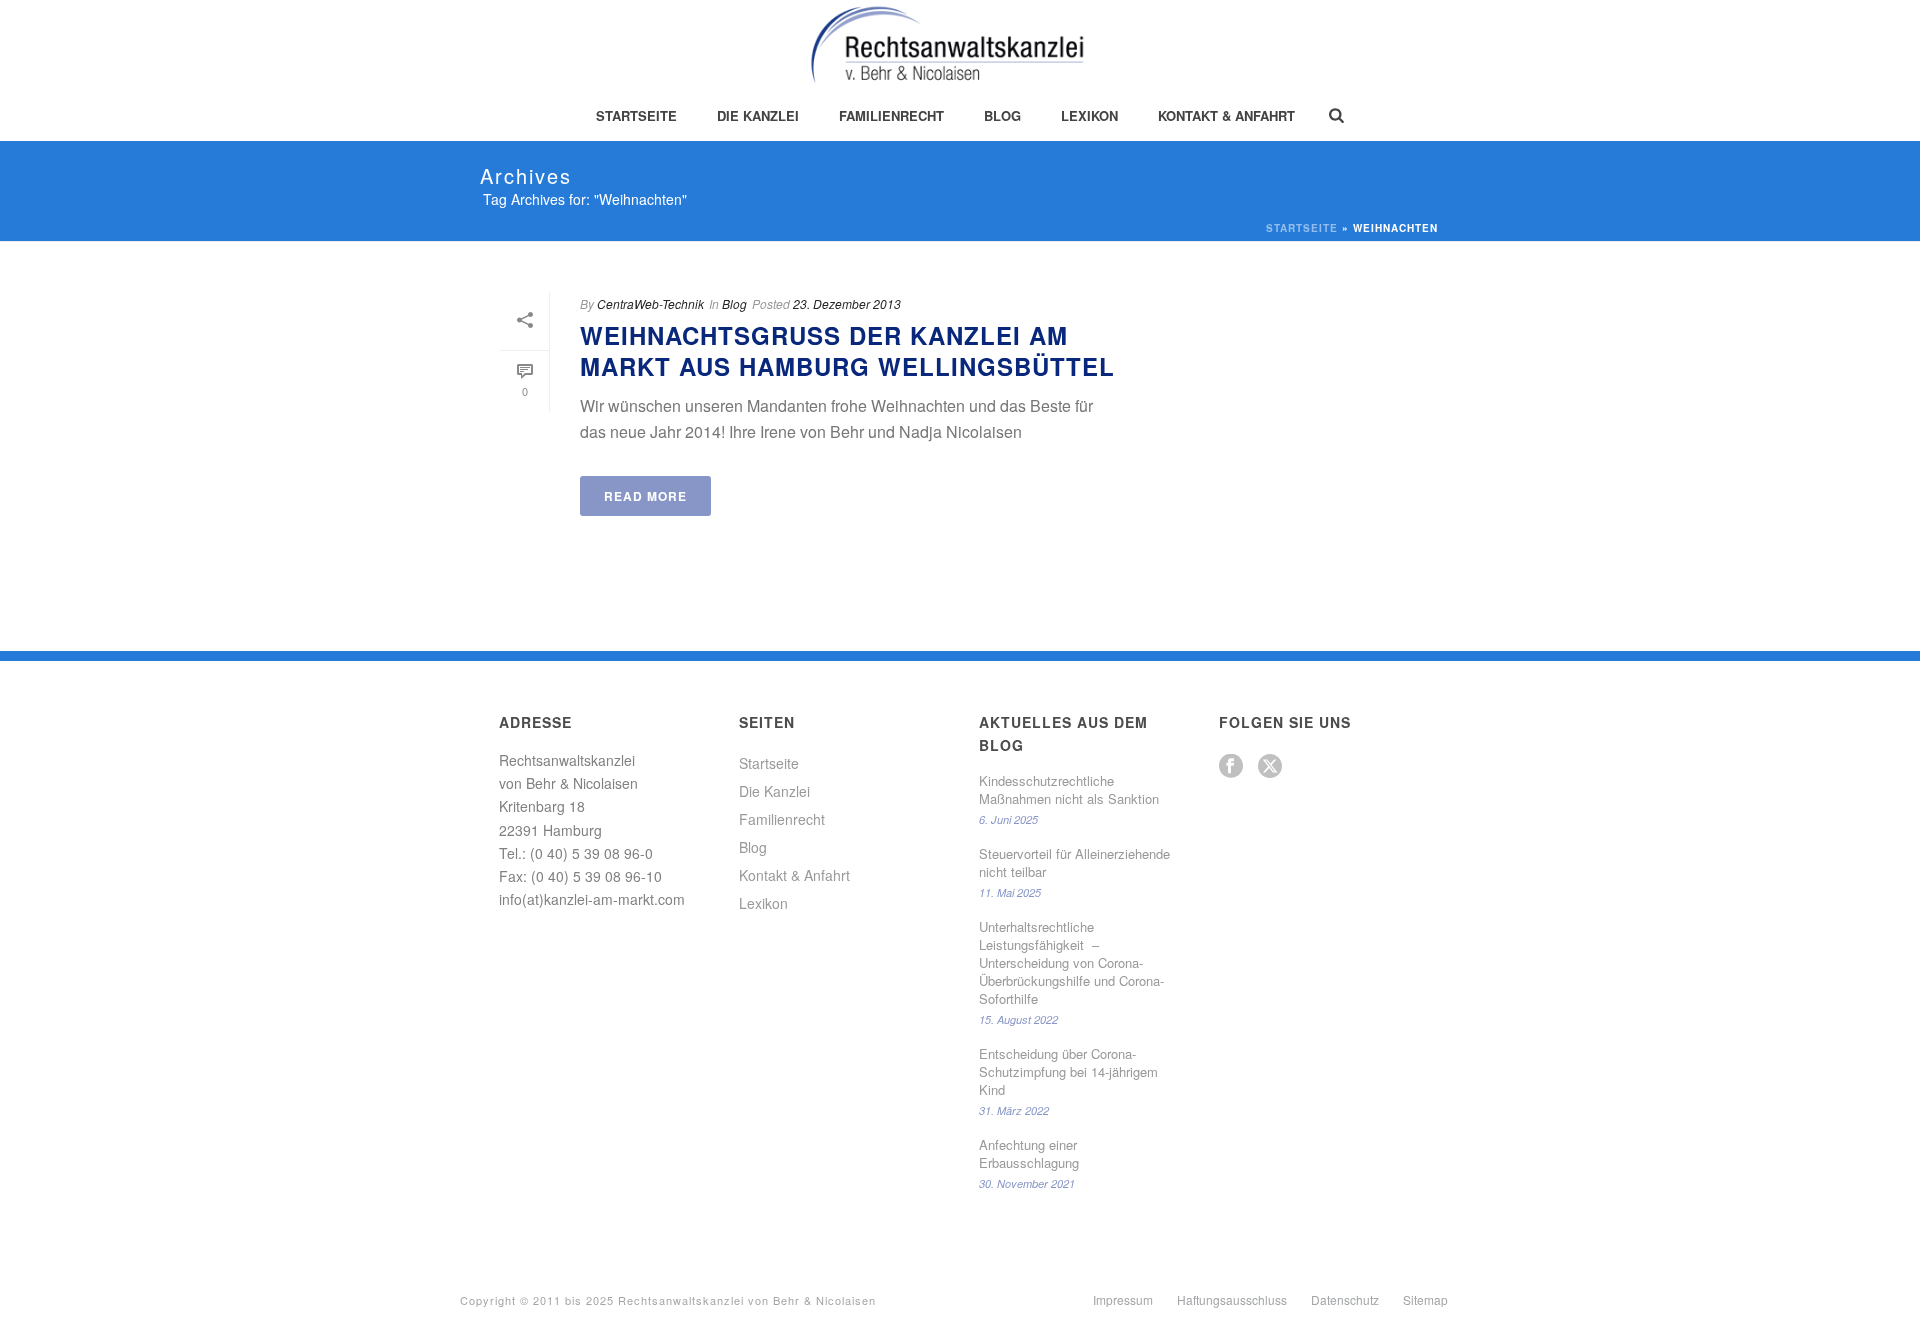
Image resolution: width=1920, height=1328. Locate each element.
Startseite (636, 115)
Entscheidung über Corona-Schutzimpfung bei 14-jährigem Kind (1068, 1072)
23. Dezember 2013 (847, 303)
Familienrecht (891, 115)
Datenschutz (1345, 1300)
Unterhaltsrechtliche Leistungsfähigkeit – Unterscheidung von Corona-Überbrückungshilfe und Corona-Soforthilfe (1071, 963)
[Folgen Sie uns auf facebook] (1231, 766)
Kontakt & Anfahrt (1226, 115)
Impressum (1123, 1300)
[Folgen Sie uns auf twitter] (1270, 766)
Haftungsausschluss (1232, 1300)
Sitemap (1425, 1300)
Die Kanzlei (758, 115)
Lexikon (1089, 115)
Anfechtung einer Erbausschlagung (1029, 1154)
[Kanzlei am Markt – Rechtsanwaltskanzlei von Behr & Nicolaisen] (960, 45)
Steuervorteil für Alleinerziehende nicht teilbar (1074, 863)
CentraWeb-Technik (650, 303)
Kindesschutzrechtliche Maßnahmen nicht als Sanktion (1069, 790)
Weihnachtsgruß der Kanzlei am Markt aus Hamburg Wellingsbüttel (847, 350)
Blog (1002, 115)
